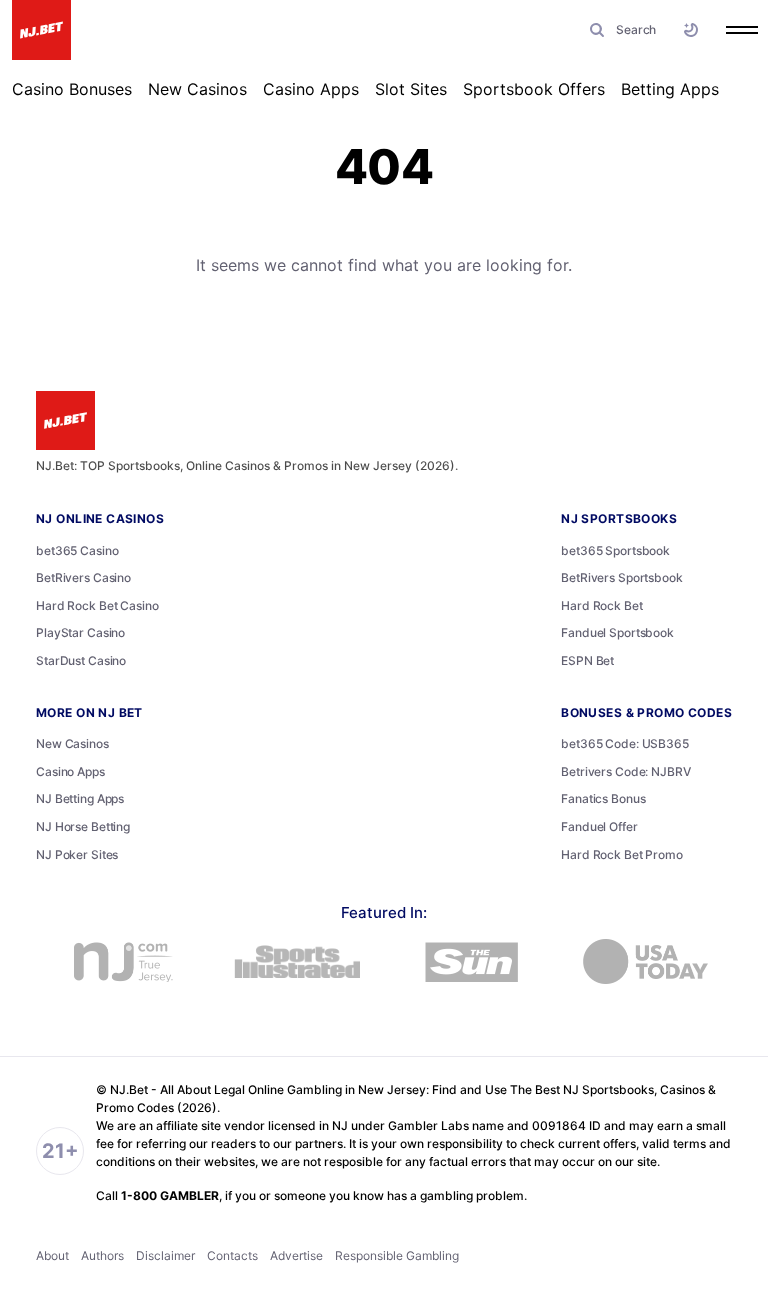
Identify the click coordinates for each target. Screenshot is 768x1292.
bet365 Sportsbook (615, 550)
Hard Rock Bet (601, 605)
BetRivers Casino (83, 577)
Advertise (296, 1255)
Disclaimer (165, 1255)
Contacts (232, 1255)
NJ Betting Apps (80, 798)
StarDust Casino (81, 660)
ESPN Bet (587, 660)
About (52, 1255)
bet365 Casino (77, 550)
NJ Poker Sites (77, 854)
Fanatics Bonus (603, 798)
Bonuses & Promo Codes (646, 712)
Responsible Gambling (397, 1255)
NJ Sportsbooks (619, 518)
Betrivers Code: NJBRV (625, 771)
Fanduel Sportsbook (617, 632)
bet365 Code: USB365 (625, 743)
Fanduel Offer (599, 826)
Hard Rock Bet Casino (97, 605)
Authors (102, 1255)
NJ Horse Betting (83, 826)
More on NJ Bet (89, 712)
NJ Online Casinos (100, 518)
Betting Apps (670, 89)
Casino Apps (311, 89)
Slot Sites (411, 89)
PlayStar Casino (80, 632)
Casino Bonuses (72, 89)
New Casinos (197, 89)
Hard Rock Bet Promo (622, 854)
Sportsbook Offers (534, 89)
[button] (619, 30)
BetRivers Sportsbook (622, 577)
